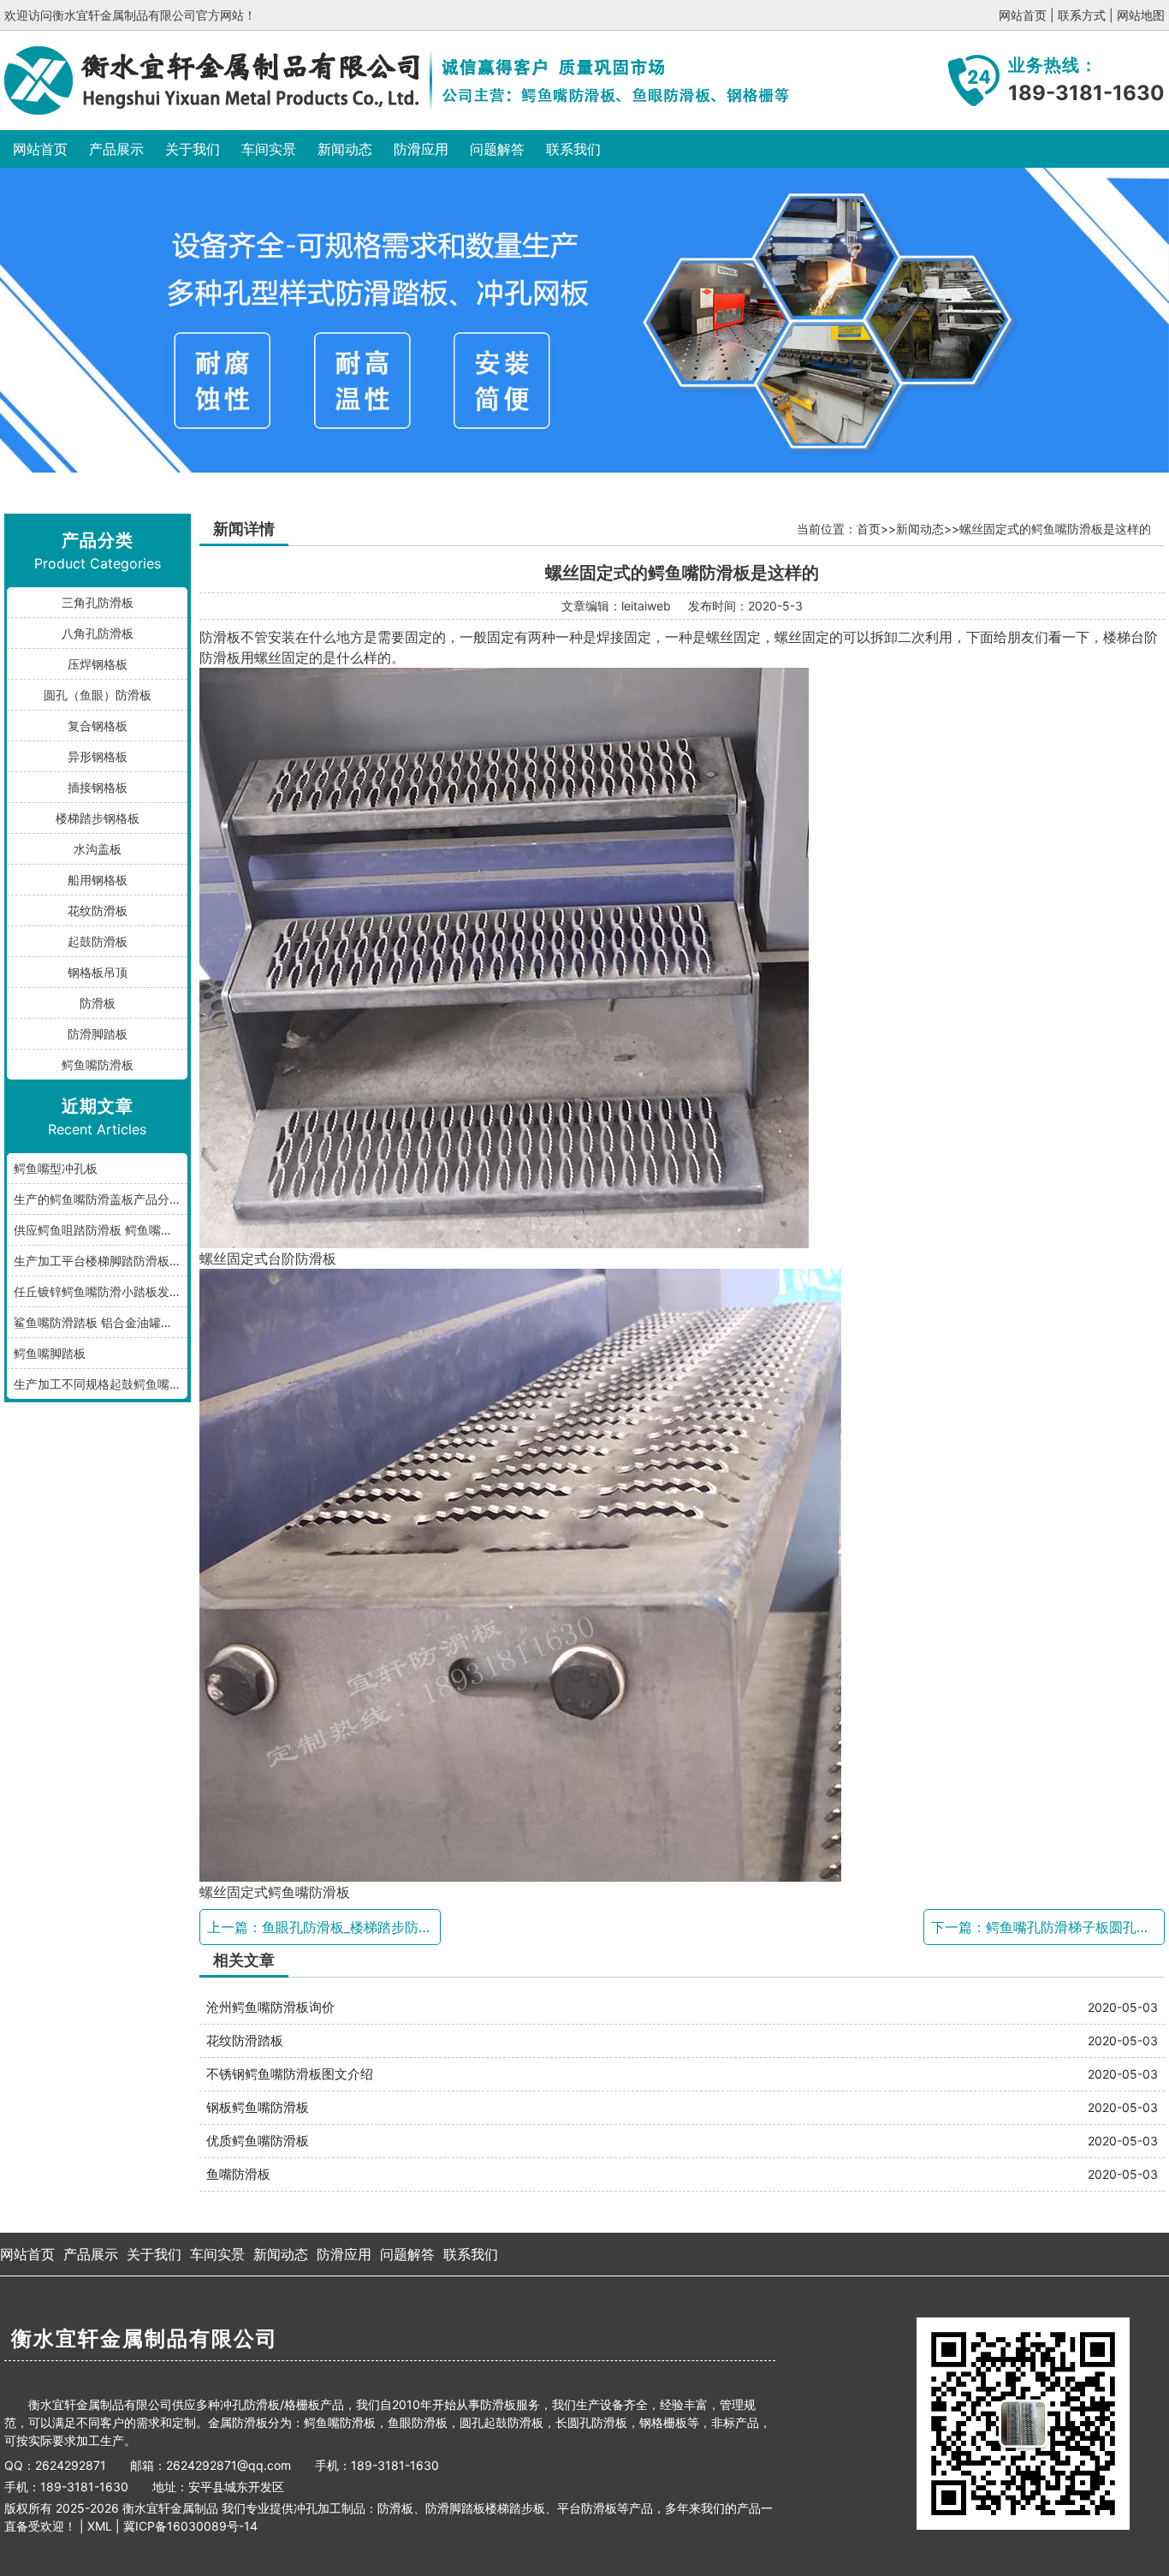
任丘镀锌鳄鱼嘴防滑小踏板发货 (98, 1291)
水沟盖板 (98, 849)
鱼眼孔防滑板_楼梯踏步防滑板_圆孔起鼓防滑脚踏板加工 (432, 1927)
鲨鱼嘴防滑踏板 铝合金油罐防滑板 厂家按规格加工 (101, 1322)
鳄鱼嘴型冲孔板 (56, 1168)
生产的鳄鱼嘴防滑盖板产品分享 (98, 1199)
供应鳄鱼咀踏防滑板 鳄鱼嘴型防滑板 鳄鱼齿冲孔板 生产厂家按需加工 (101, 1230)
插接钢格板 (98, 787)
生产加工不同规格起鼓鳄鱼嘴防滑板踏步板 (101, 1384)
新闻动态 (345, 149)
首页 (869, 529)
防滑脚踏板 (98, 1034)
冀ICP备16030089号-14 (190, 2526)
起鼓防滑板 (98, 941)
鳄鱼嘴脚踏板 (50, 1353)
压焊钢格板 (98, 664)
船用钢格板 (98, 880)
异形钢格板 (98, 756)
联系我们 (573, 149)
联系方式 (1082, 15)
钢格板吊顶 (98, 972)
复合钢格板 (98, 726)
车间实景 (269, 149)
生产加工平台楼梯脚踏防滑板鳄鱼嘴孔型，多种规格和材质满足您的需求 (101, 1261)
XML (100, 2526)
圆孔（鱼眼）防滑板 (98, 695)
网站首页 (1023, 15)
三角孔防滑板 (98, 602)
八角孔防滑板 (98, 633)
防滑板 (98, 1003)
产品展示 (116, 149)
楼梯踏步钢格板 (98, 818)
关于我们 (193, 149)
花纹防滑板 (98, 910)
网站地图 (1141, 15)
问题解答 (497, 149)
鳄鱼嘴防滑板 (98, 1065)
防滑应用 (421, 149)
